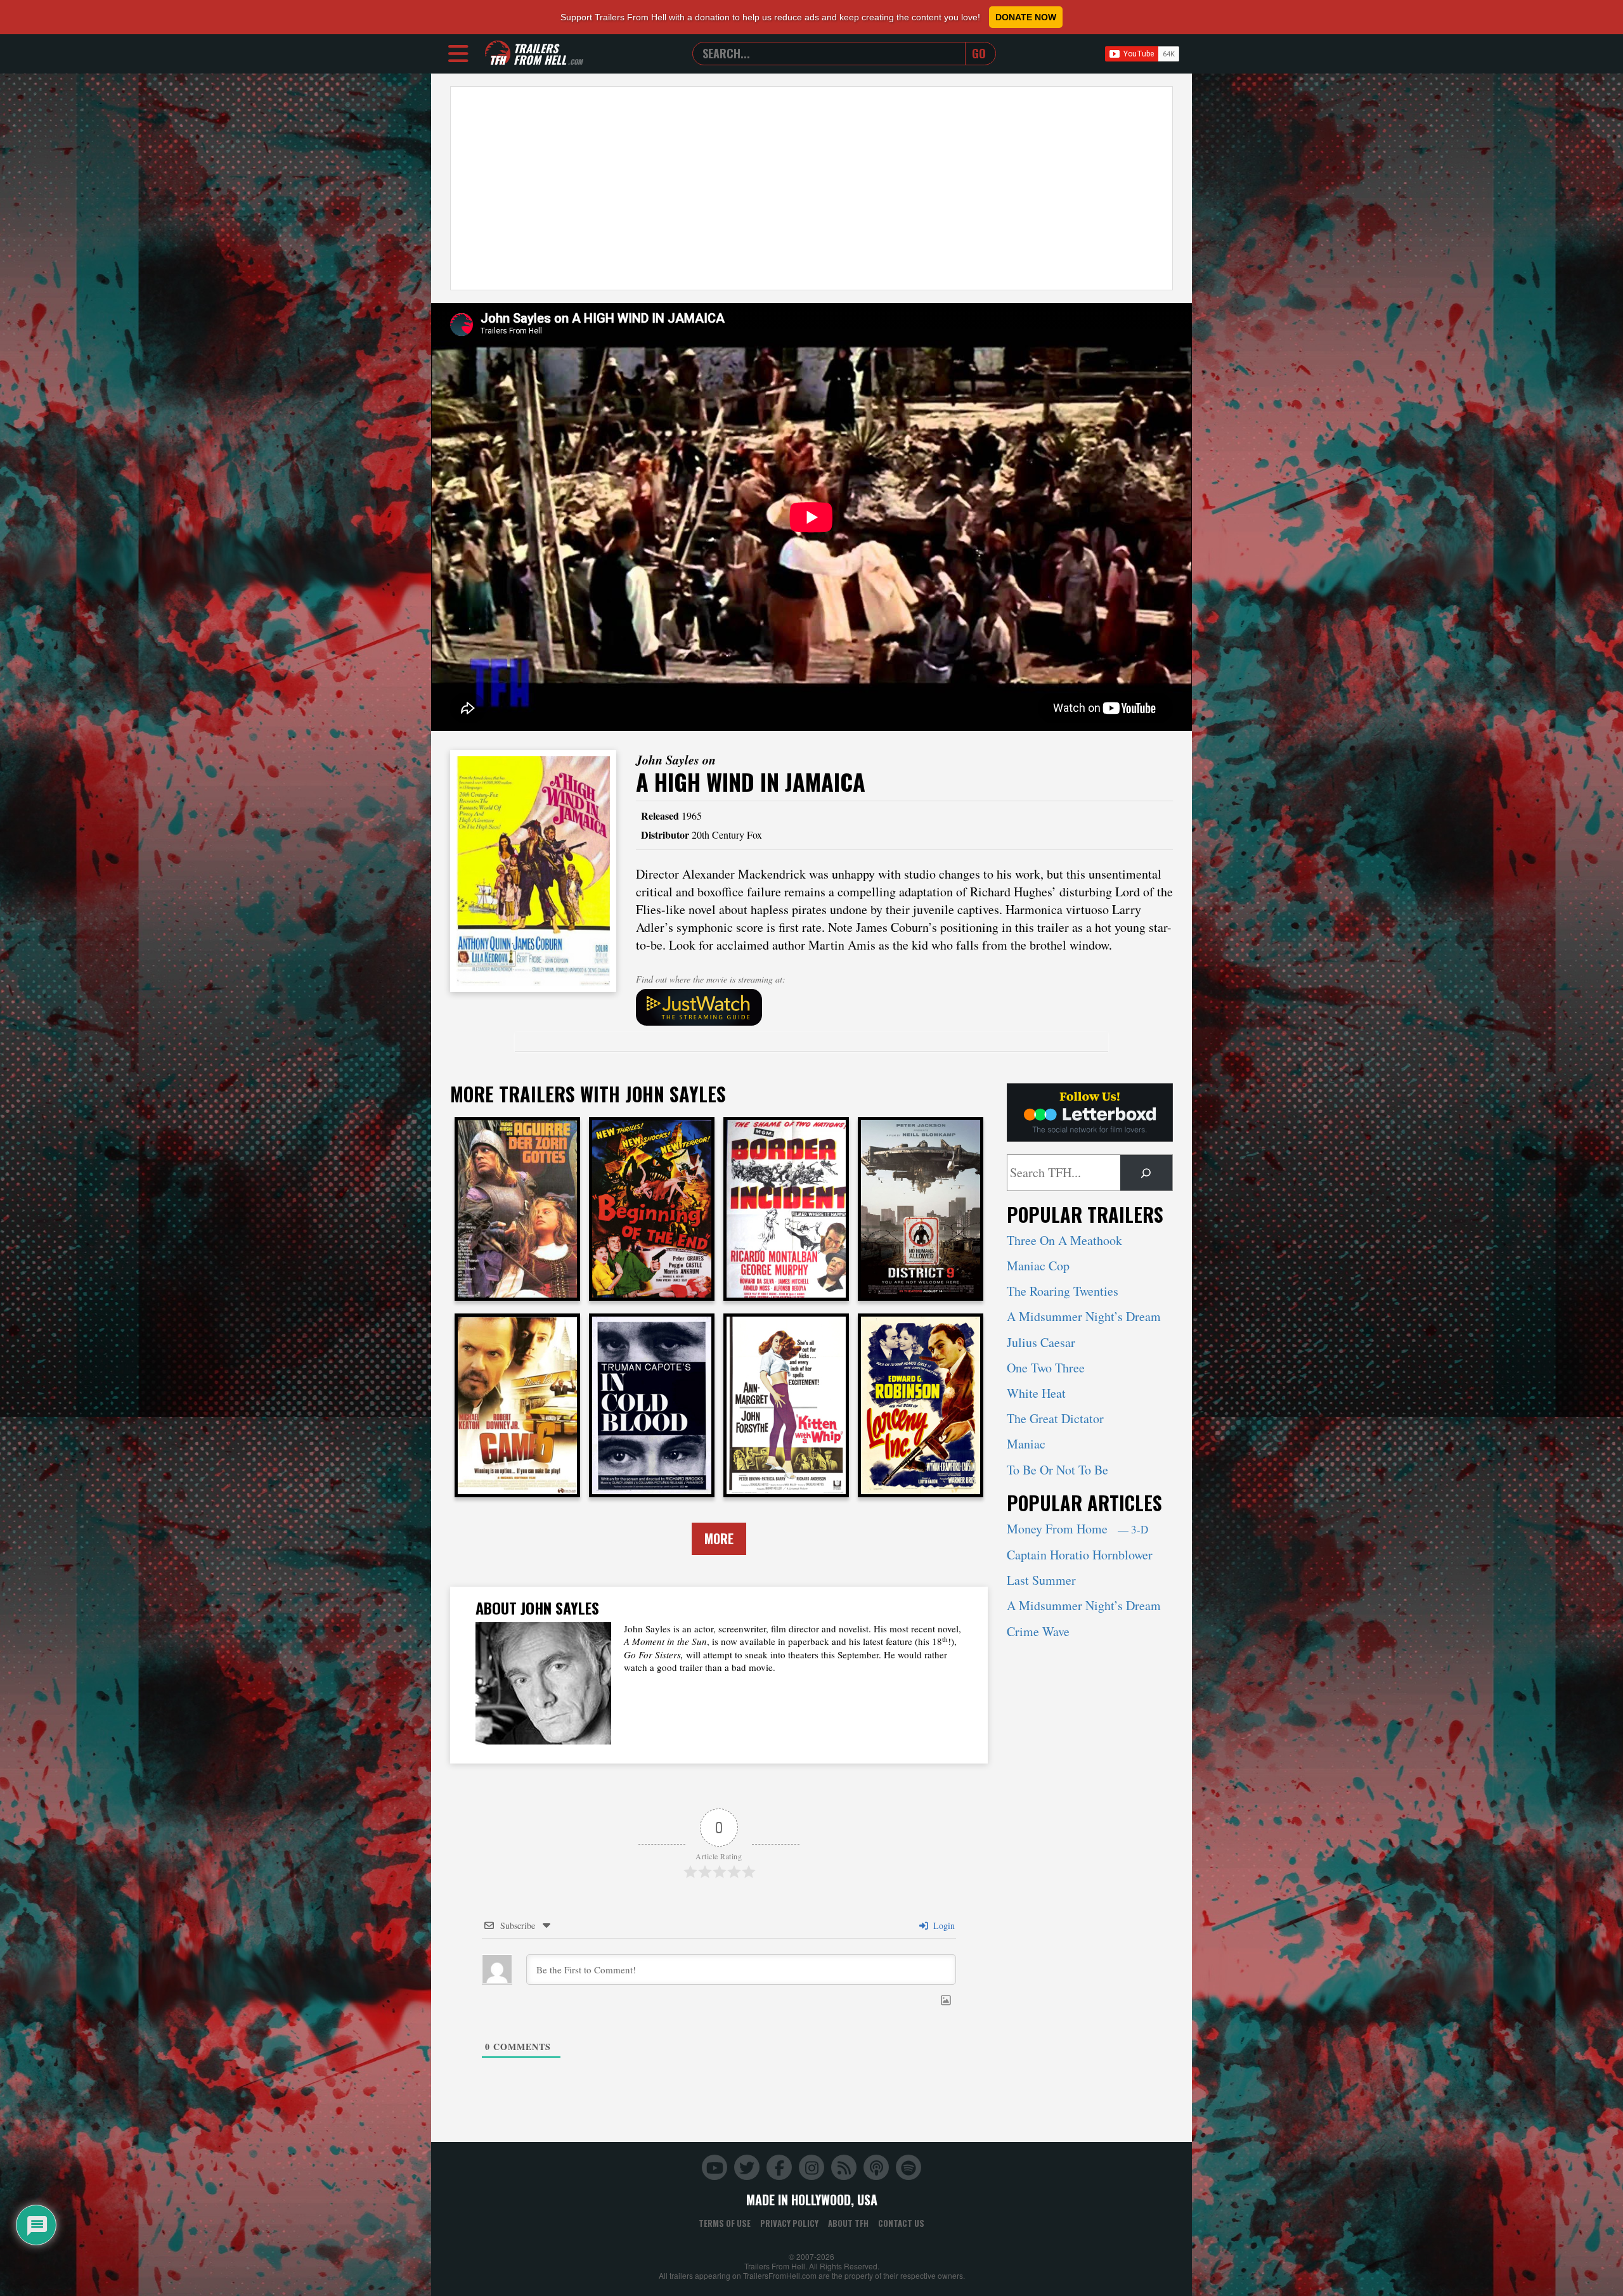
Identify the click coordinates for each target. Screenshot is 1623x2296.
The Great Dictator (1055, 1418)
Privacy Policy (789, 2223)
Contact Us (901, 2223)
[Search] (1146, 1173)
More (719, 1538)
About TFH (848, 2223)
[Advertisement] (811, 188)
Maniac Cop (1038, 1266)
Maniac (1026, 1444)
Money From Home (1077, 1529)
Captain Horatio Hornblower (1080, 1555)
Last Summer (1041, 1580)
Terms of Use (725, 2223)
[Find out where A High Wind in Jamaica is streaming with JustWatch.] (905, 1007)
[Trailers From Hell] (498, 54)
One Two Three (1046, 1368)
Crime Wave (1038, 1631)
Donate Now (1026, 17)
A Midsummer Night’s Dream (1084, 1316)
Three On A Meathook (1064, 1240)
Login (943, 1925)
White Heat (1036, 1393)
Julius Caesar (1041, 1342)
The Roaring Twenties (1063, 1291)
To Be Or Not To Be (1057, 1470)
